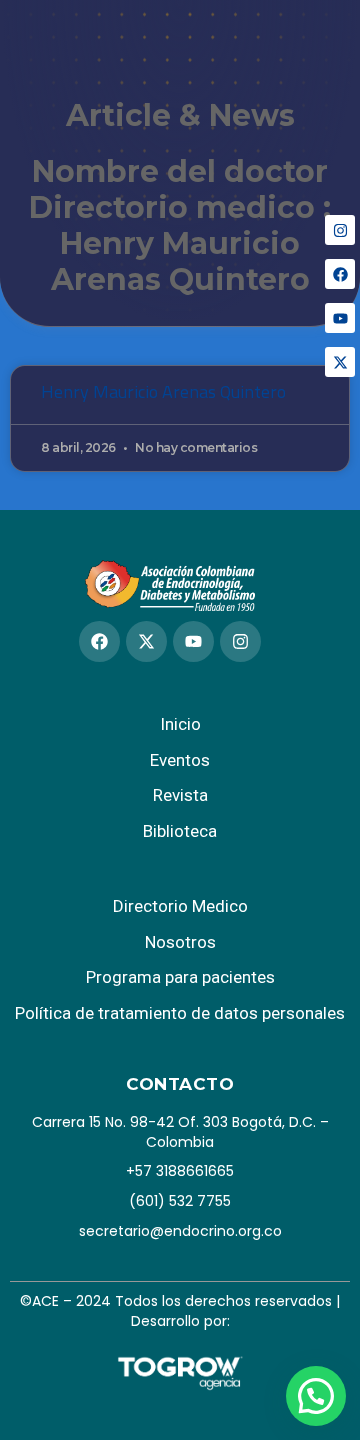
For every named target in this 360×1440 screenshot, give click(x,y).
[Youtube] (340, 318)
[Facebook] (340, 274)
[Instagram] (340, 230)
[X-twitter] (340, 362)
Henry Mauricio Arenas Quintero (163, 391)
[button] (316, 1396)
